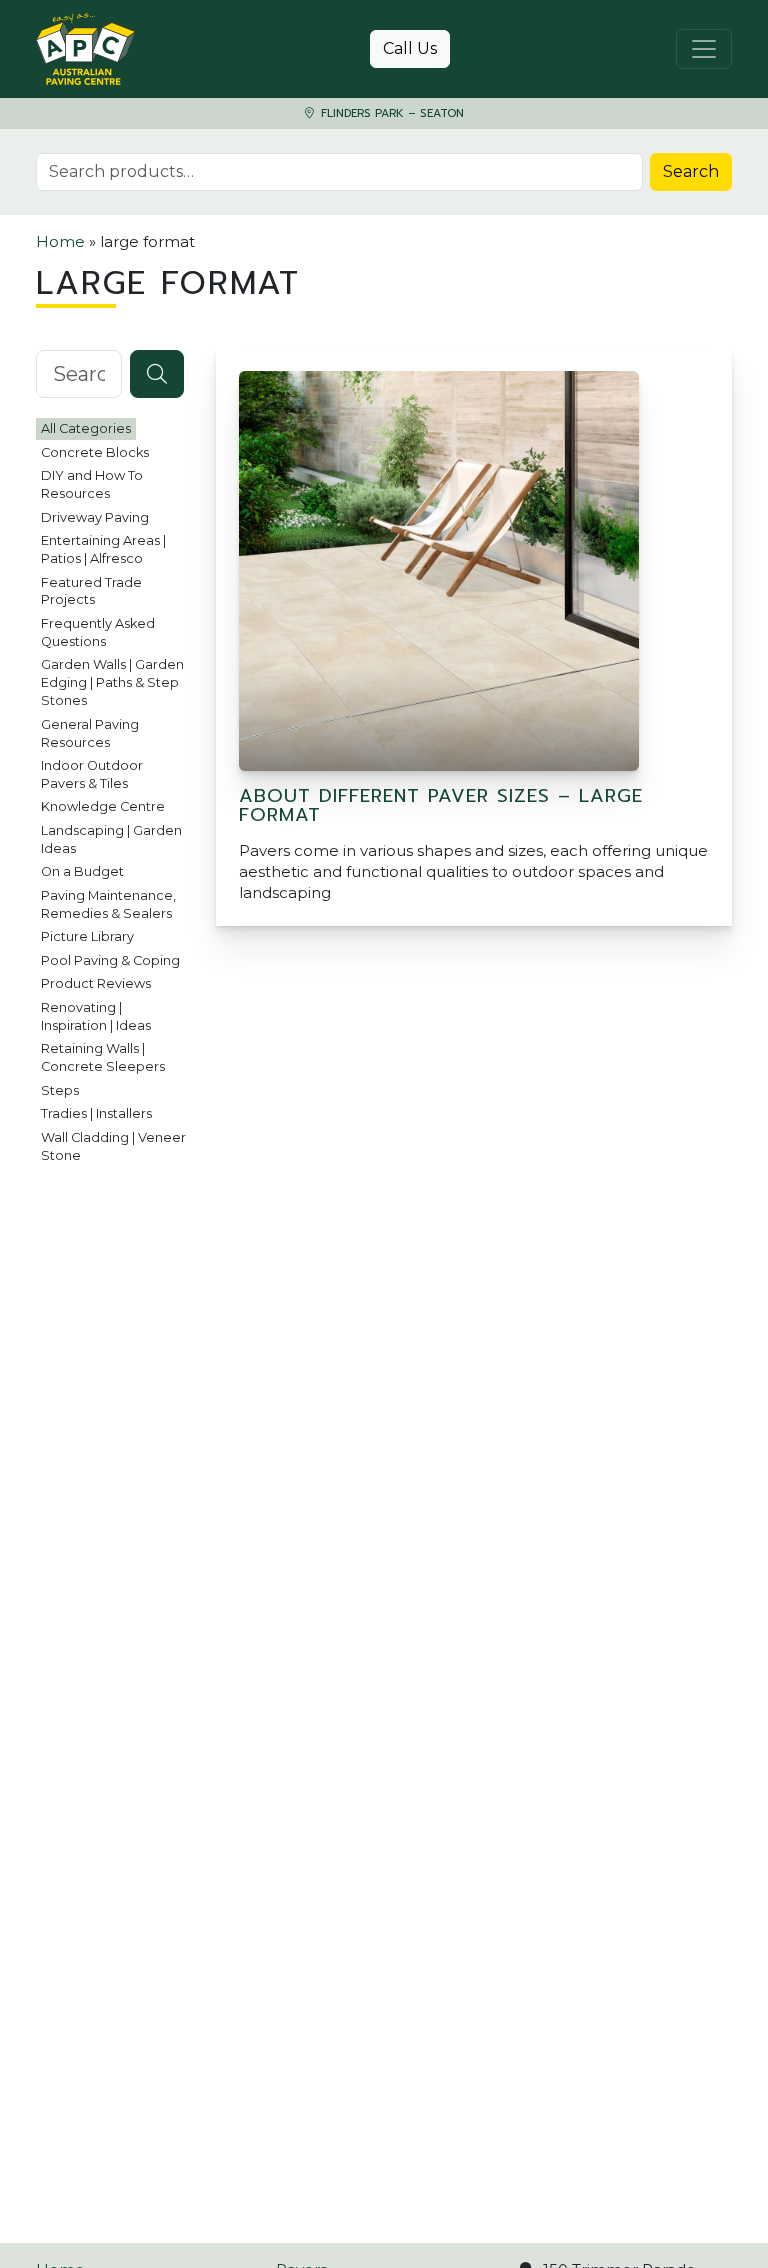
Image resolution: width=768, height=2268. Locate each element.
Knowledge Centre (103, 806)
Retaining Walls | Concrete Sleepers (103, 1057)
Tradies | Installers (96, 1113)
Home (60, 241)
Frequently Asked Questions (98, 632)
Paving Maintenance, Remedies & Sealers (108, 904)
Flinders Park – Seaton (390, 113)
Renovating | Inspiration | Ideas (96, 1016)
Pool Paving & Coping (110, 960)
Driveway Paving (95, 517)
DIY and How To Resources (92, 484)
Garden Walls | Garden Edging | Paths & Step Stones (112, 682)
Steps (60, 1090)
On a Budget (82, 871)
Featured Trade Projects (91, 591)
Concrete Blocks (95, 452)
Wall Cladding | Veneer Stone (113, 1146)
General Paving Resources (90, 733)
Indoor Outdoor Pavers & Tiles (92, 774)
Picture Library (87, 936)
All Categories (86, 428)
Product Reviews (96, 983)
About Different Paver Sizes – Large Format (441, 805)
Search (691, 171)
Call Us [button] (410, 48)
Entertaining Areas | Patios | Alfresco (103, 549)
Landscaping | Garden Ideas (111, 839)
